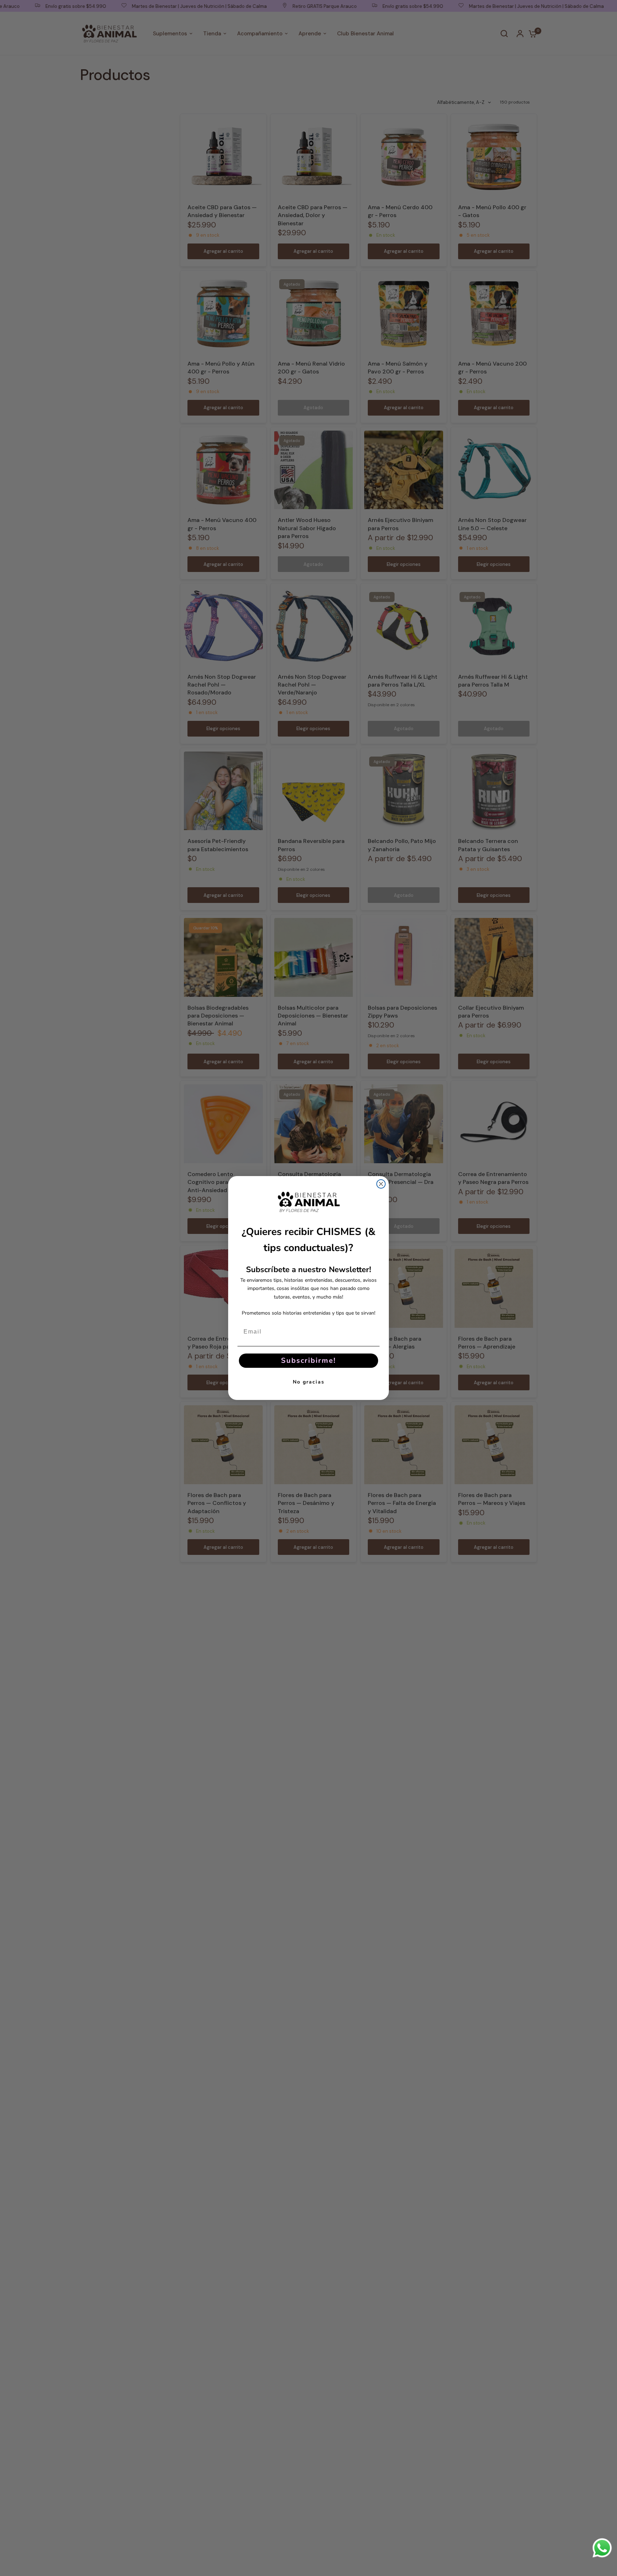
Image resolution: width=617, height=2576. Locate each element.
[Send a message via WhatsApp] (602, 2548)
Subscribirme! (308, 1360)
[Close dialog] (381, 1184)
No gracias (309, 1382)
